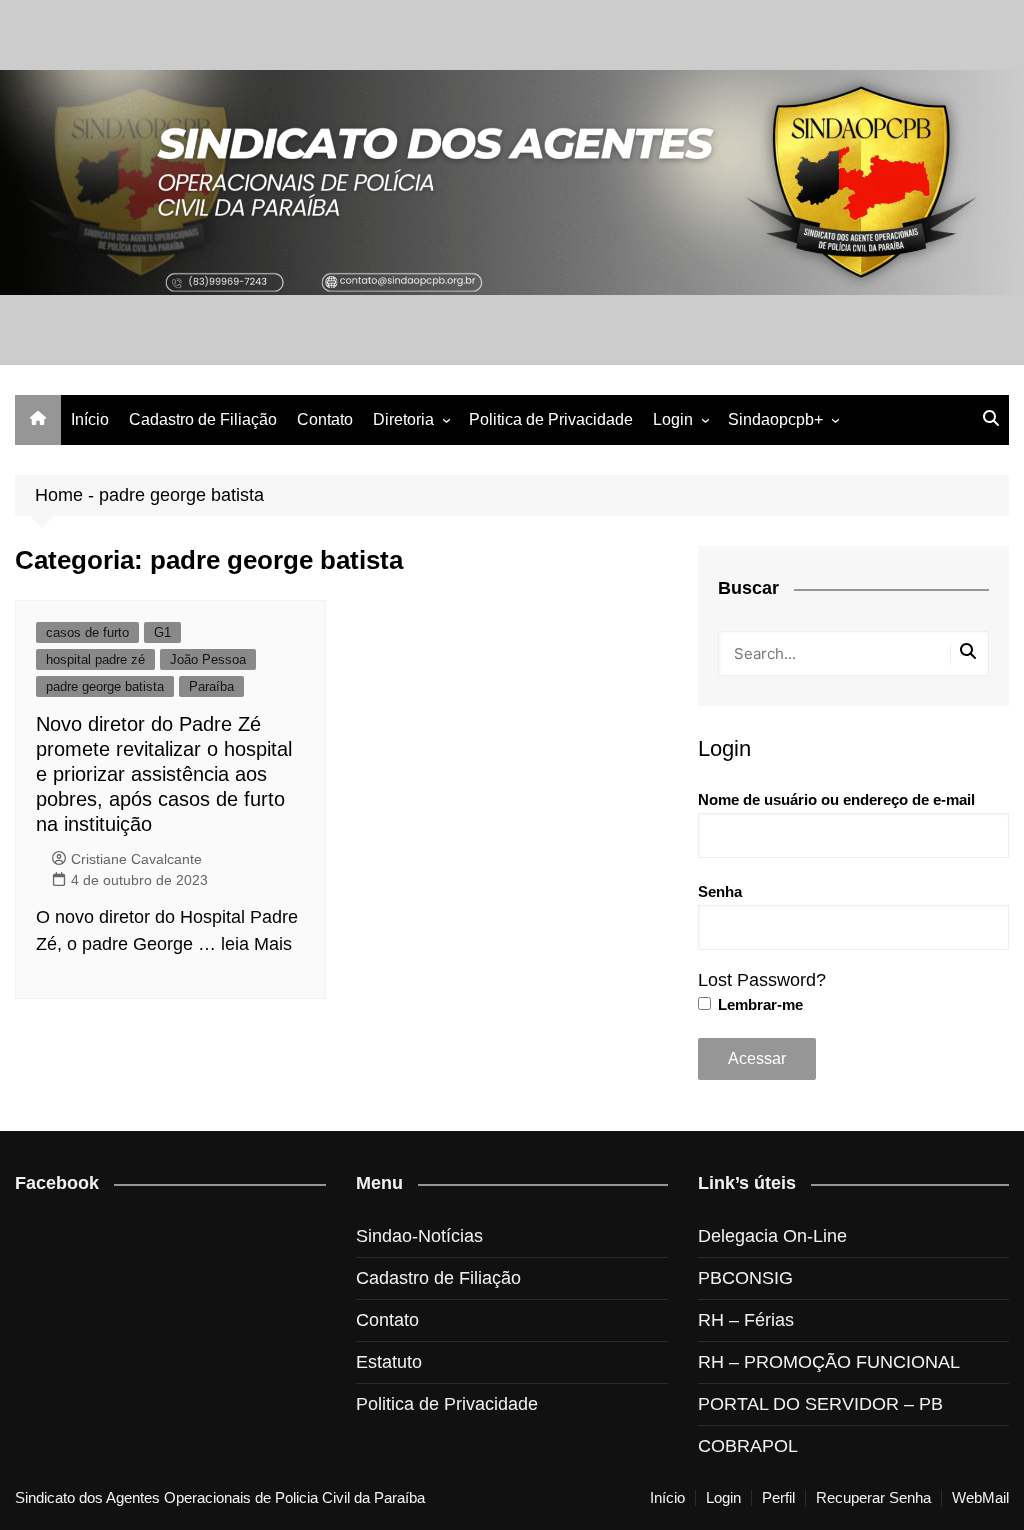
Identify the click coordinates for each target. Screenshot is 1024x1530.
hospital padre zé (95, 659)
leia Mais (256, 944)
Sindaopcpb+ (775, 419)
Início (90, 419)
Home (59, 495)
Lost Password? (762, 980)
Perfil (778, 1498)
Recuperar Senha (873, 1498)
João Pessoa (208, 659)
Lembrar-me (758, 1004)
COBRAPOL (748, 1446)
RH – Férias (746, 1320)
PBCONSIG (745, 1278)
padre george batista (105, 686)
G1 (162, 632)
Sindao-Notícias (419, 1236)
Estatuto (389, 1362)
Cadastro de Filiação (203, 419)
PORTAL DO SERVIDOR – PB (820, 1404)
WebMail (980, 1498)
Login (673, 419)
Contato (325, 419)
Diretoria (403, 419)
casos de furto (87, 632)
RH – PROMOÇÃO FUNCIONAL (829, 1362)
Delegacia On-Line (772, 1236)
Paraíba (211, 686)
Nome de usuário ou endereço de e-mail (836, 799)
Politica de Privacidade (551, 419)
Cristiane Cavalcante (136, 859)
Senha (720, 891)
